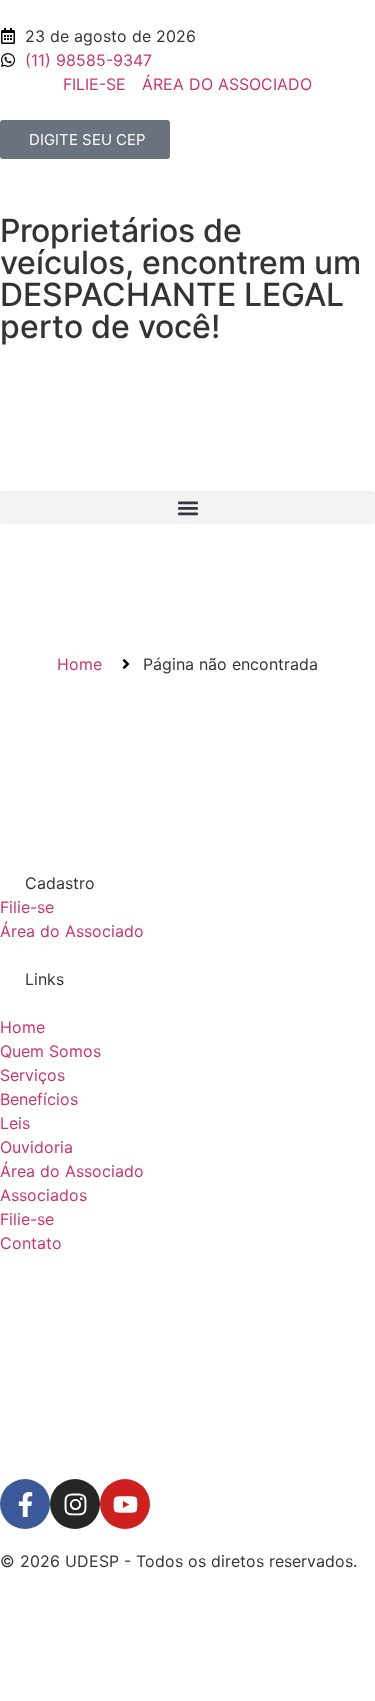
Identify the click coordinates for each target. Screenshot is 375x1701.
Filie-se (27, 907)
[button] (187, 507)
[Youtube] (125, 1504)
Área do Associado (72, 931)
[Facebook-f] (25, 1504)
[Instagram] (75, 1504)
